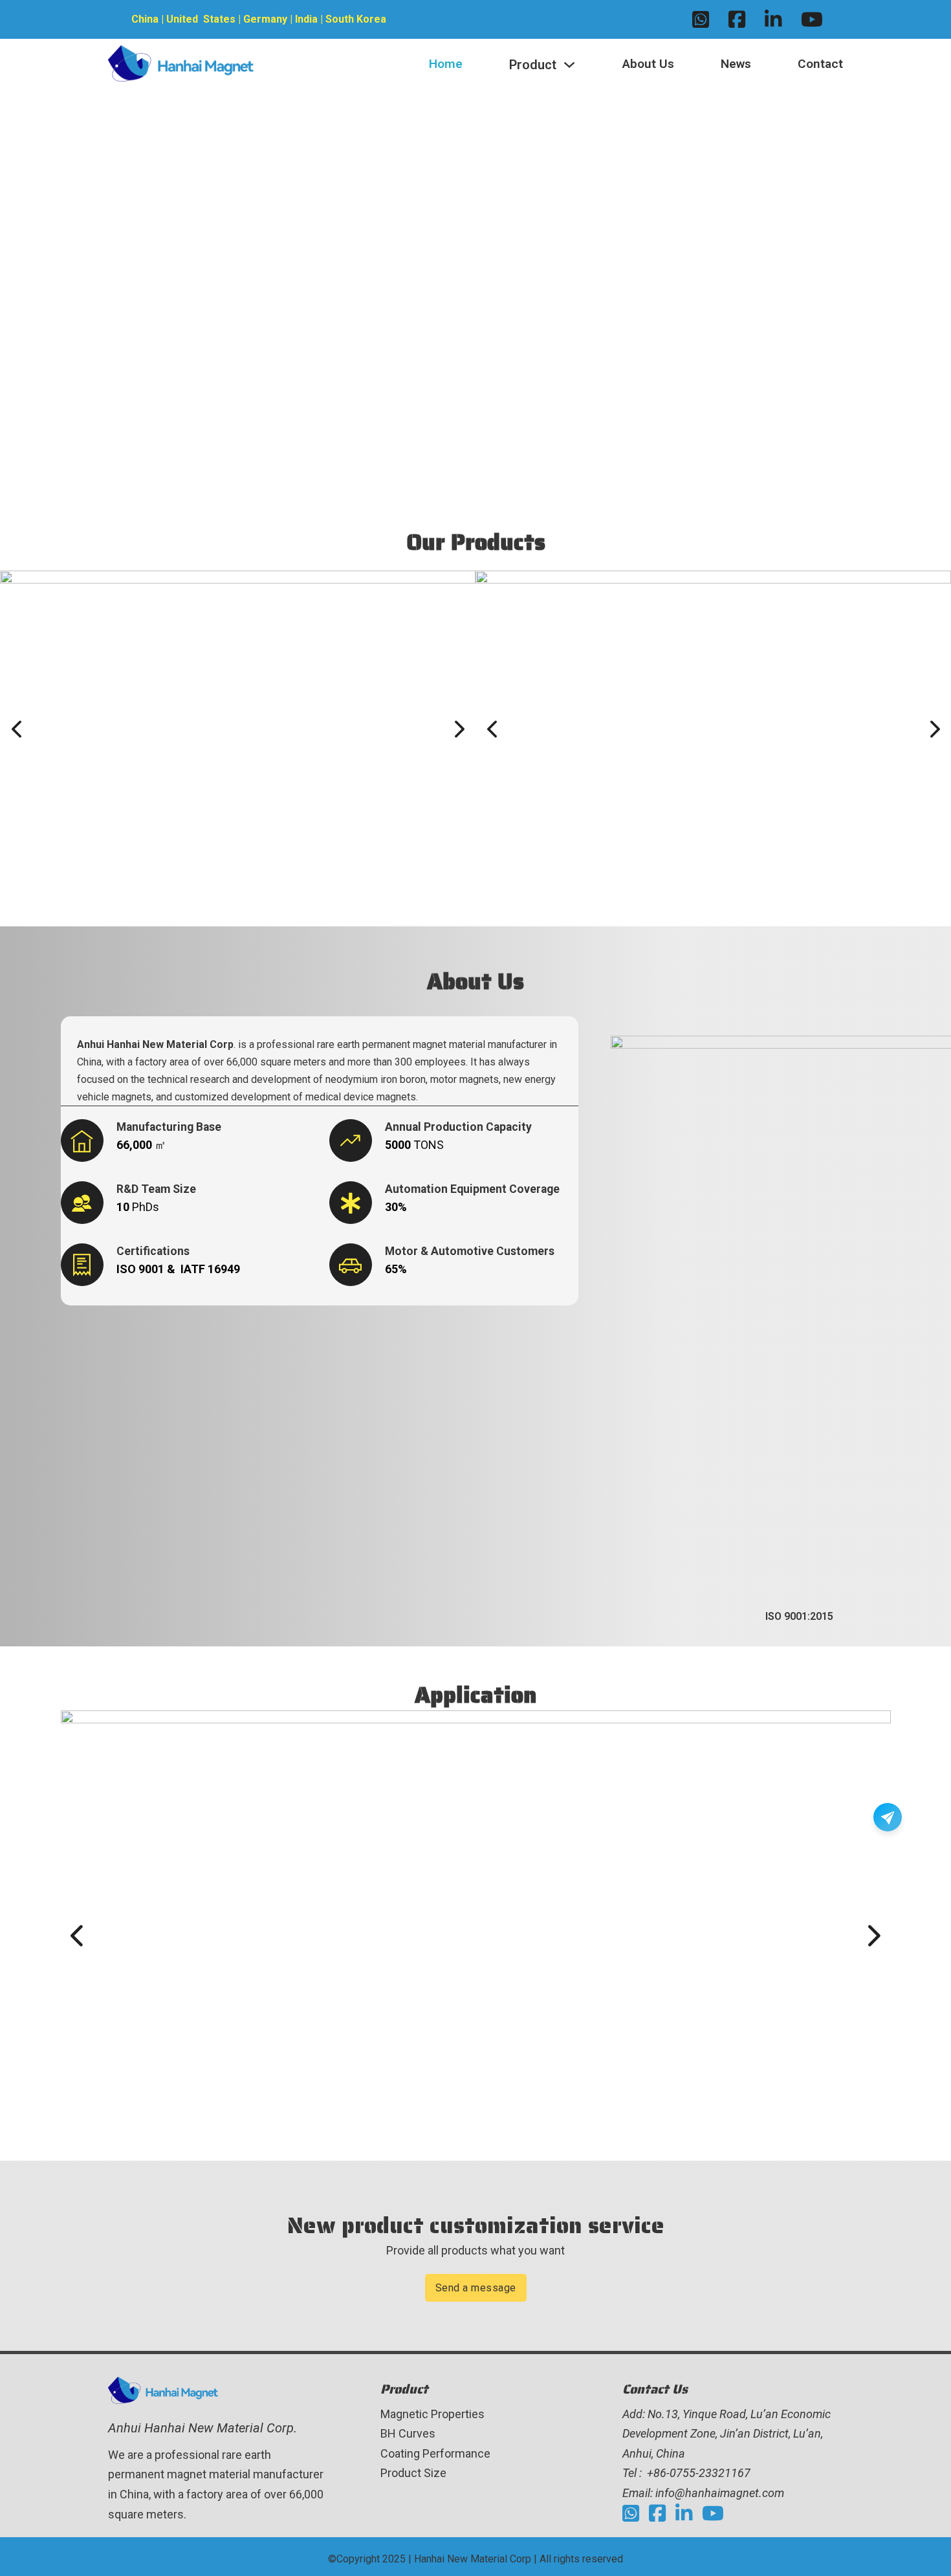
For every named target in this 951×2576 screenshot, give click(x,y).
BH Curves (408, 2433)
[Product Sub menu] (569, 65)
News (736, 64)
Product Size (413, 2473)
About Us (648, 64)
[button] (16, 729)
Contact (820, 64)
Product (533, 65)
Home (446, 64)
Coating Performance (435, 2453)
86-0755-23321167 (702, 2473)
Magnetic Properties (432, 2414)
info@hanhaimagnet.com (720, 2493)
